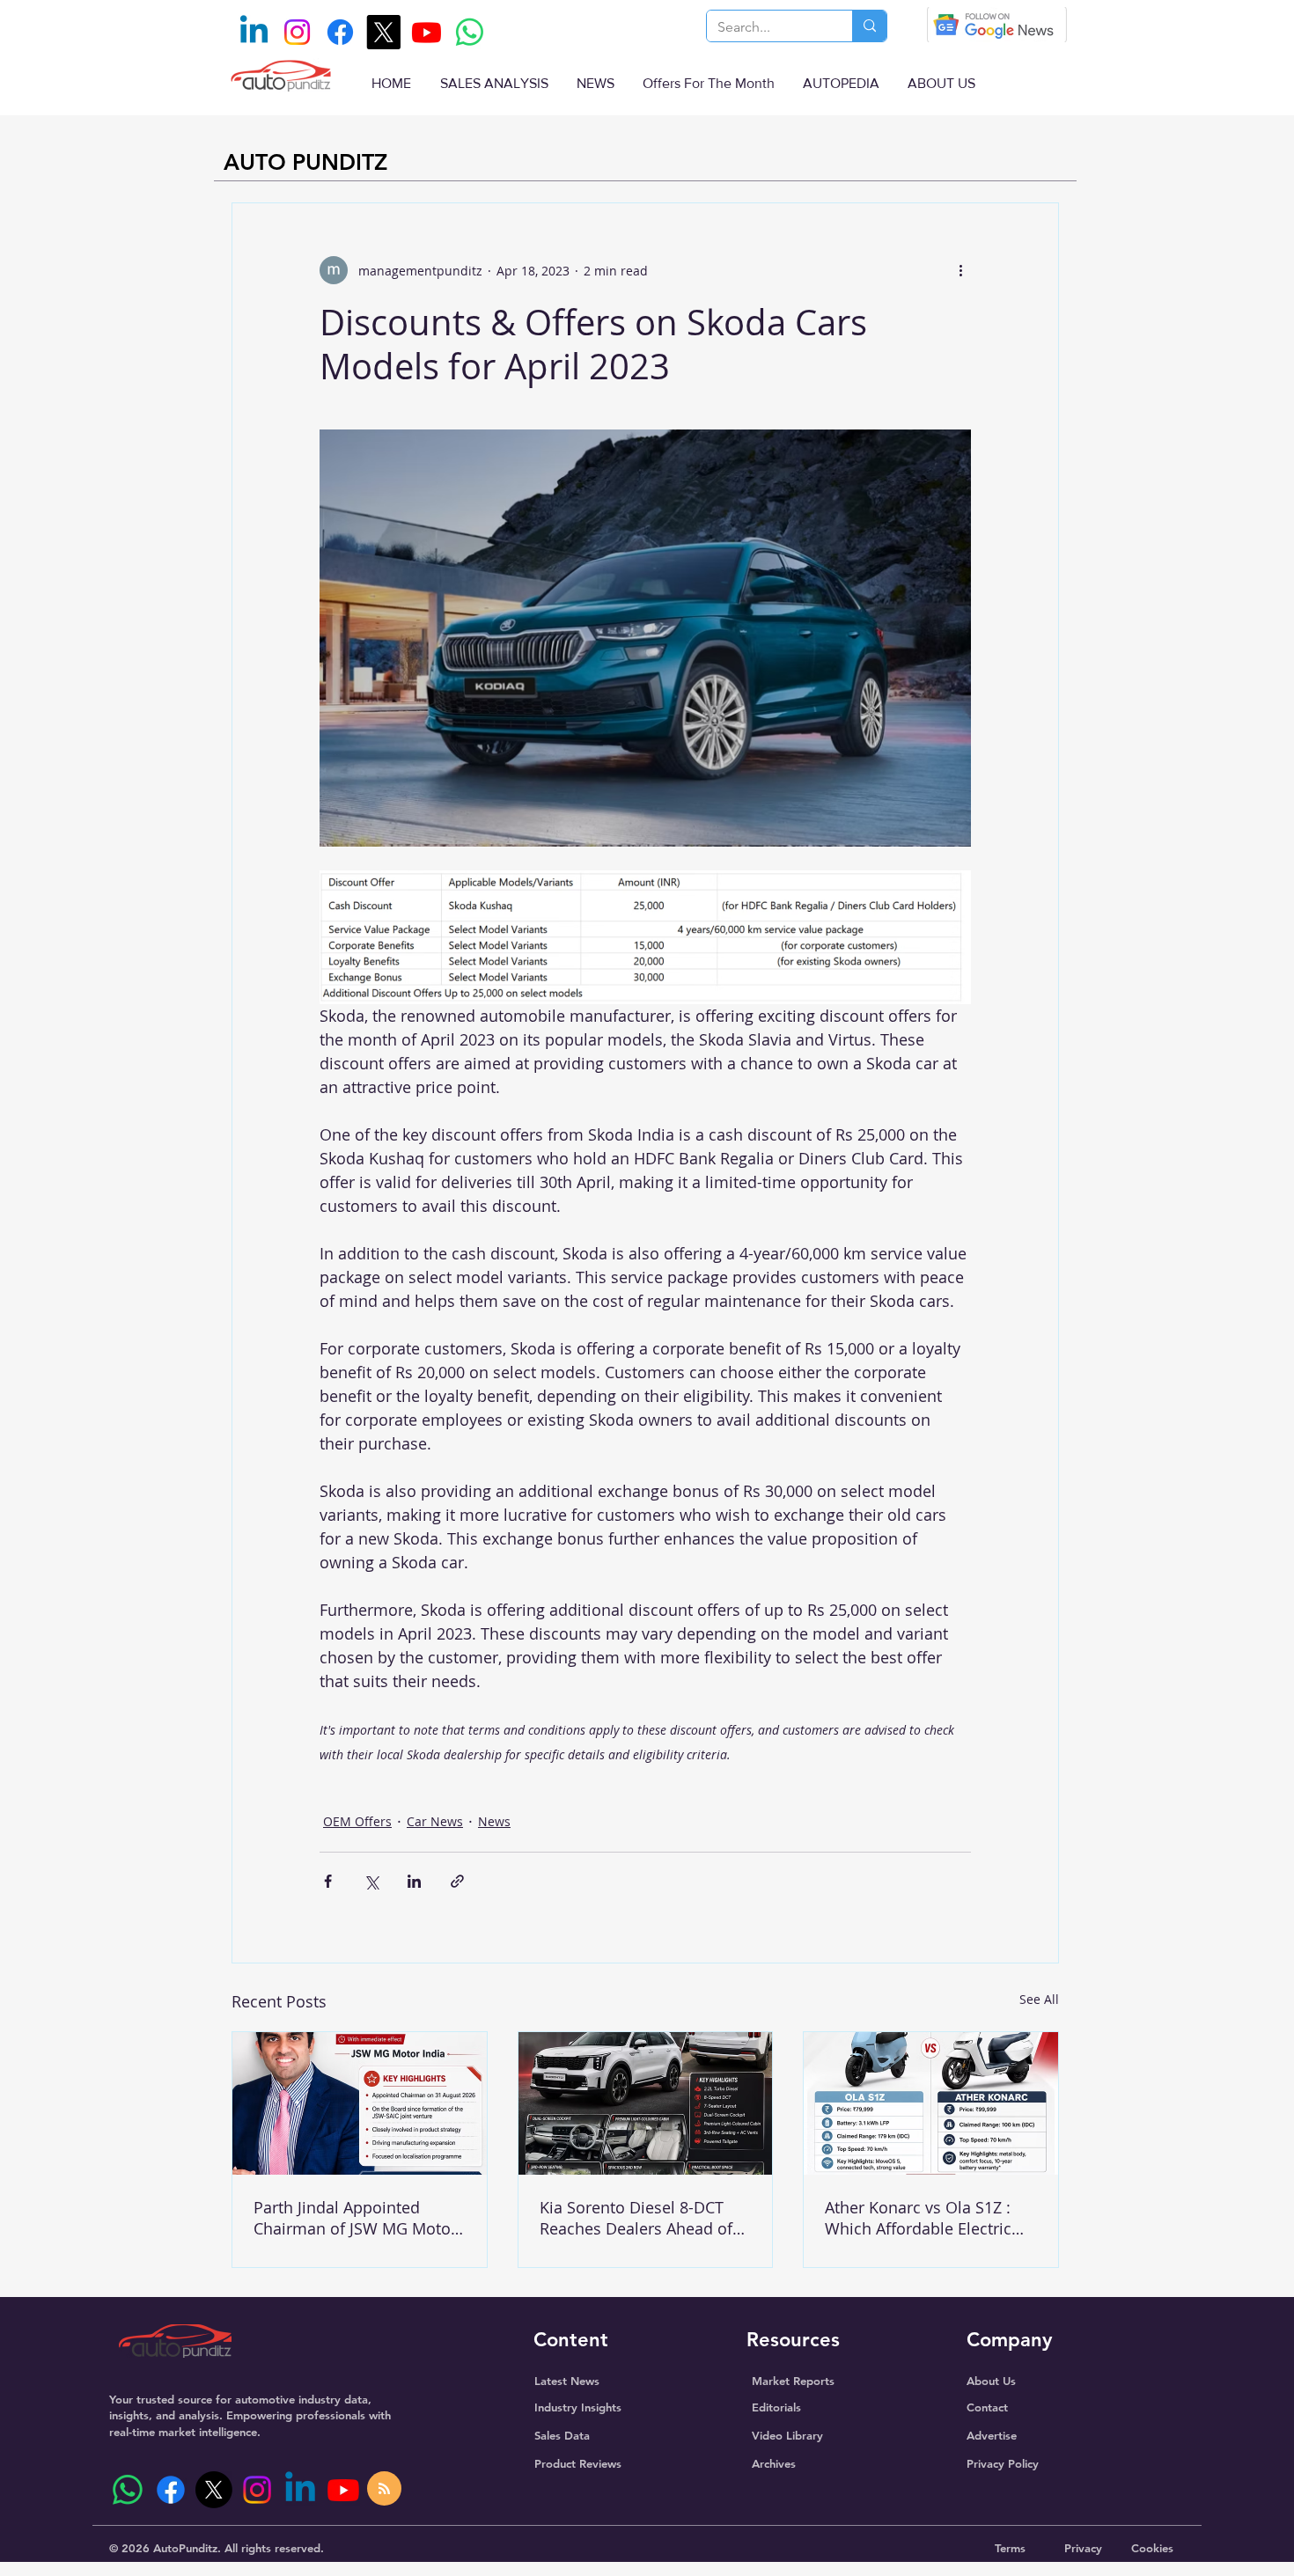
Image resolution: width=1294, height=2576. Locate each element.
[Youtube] (426, 32)
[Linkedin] (254, 32)
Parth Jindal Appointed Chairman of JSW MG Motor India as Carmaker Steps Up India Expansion (356, 2218)
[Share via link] (457, 1881)
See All (1039, 1999)
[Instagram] (297, 32)
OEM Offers (357, 1821)
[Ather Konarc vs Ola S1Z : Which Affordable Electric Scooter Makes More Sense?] (931, 2103)
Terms (1010, 2548)
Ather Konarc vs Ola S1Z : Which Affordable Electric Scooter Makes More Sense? (928, 2218)
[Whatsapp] (470, 32)
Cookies (1152, 2548)
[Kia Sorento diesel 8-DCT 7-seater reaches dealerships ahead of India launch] (646, 2103)
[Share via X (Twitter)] (371, 1881)
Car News (435, 1821)
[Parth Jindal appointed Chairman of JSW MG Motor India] (360, 2103)
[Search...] (869, 26)
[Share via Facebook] (328, 1881)
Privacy (1083, 2548)
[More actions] (960, 270)
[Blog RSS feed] (384, 2489)
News (494, 1821)
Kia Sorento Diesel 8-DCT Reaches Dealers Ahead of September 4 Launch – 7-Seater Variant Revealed (636, 2218)
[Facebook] (340, 32)
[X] (383, 32)
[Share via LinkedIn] (414, 1881)
